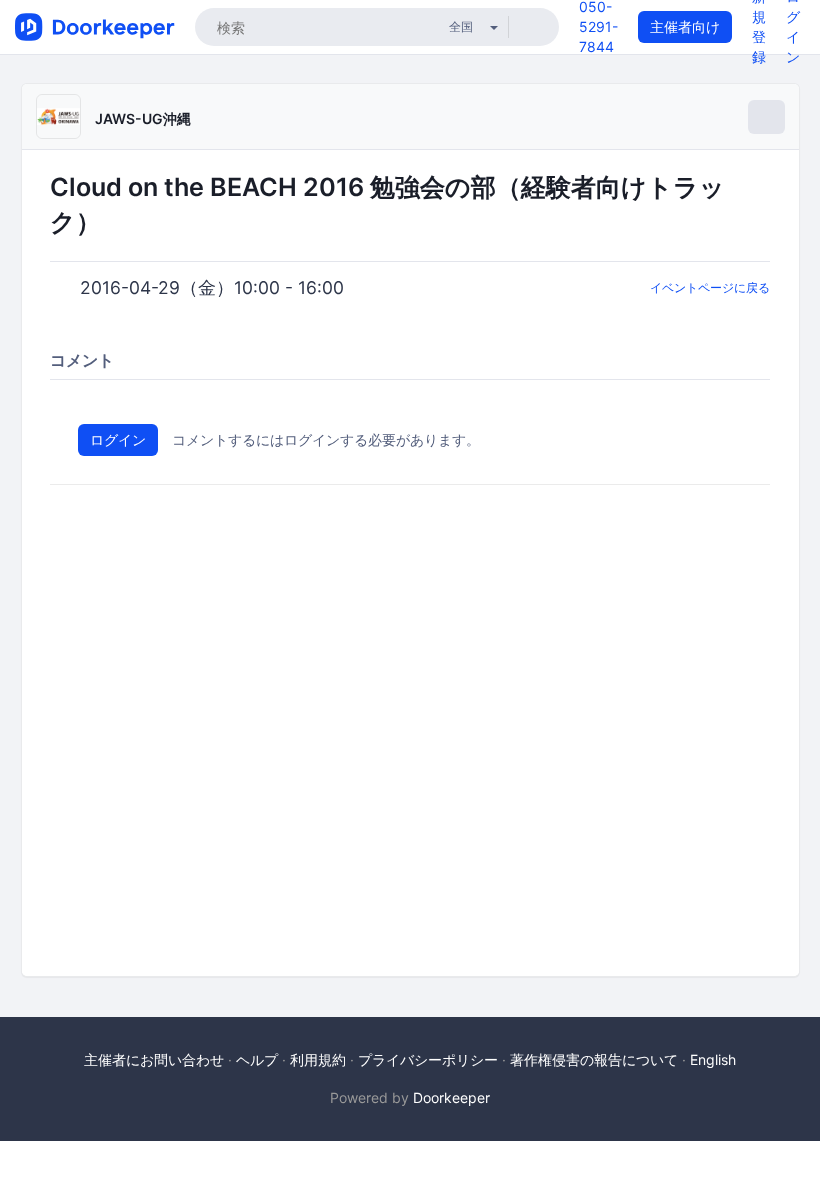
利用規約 (318, 1059)
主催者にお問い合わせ (154, 1059)
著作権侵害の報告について (594, 1059)
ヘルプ (257, 1059)
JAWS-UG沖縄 (143, 118)
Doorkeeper (451, 1097)
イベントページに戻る (710, 287)
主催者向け (685, 26)
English (713, 1059)
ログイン (118, 439)
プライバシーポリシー (428, 1059)
